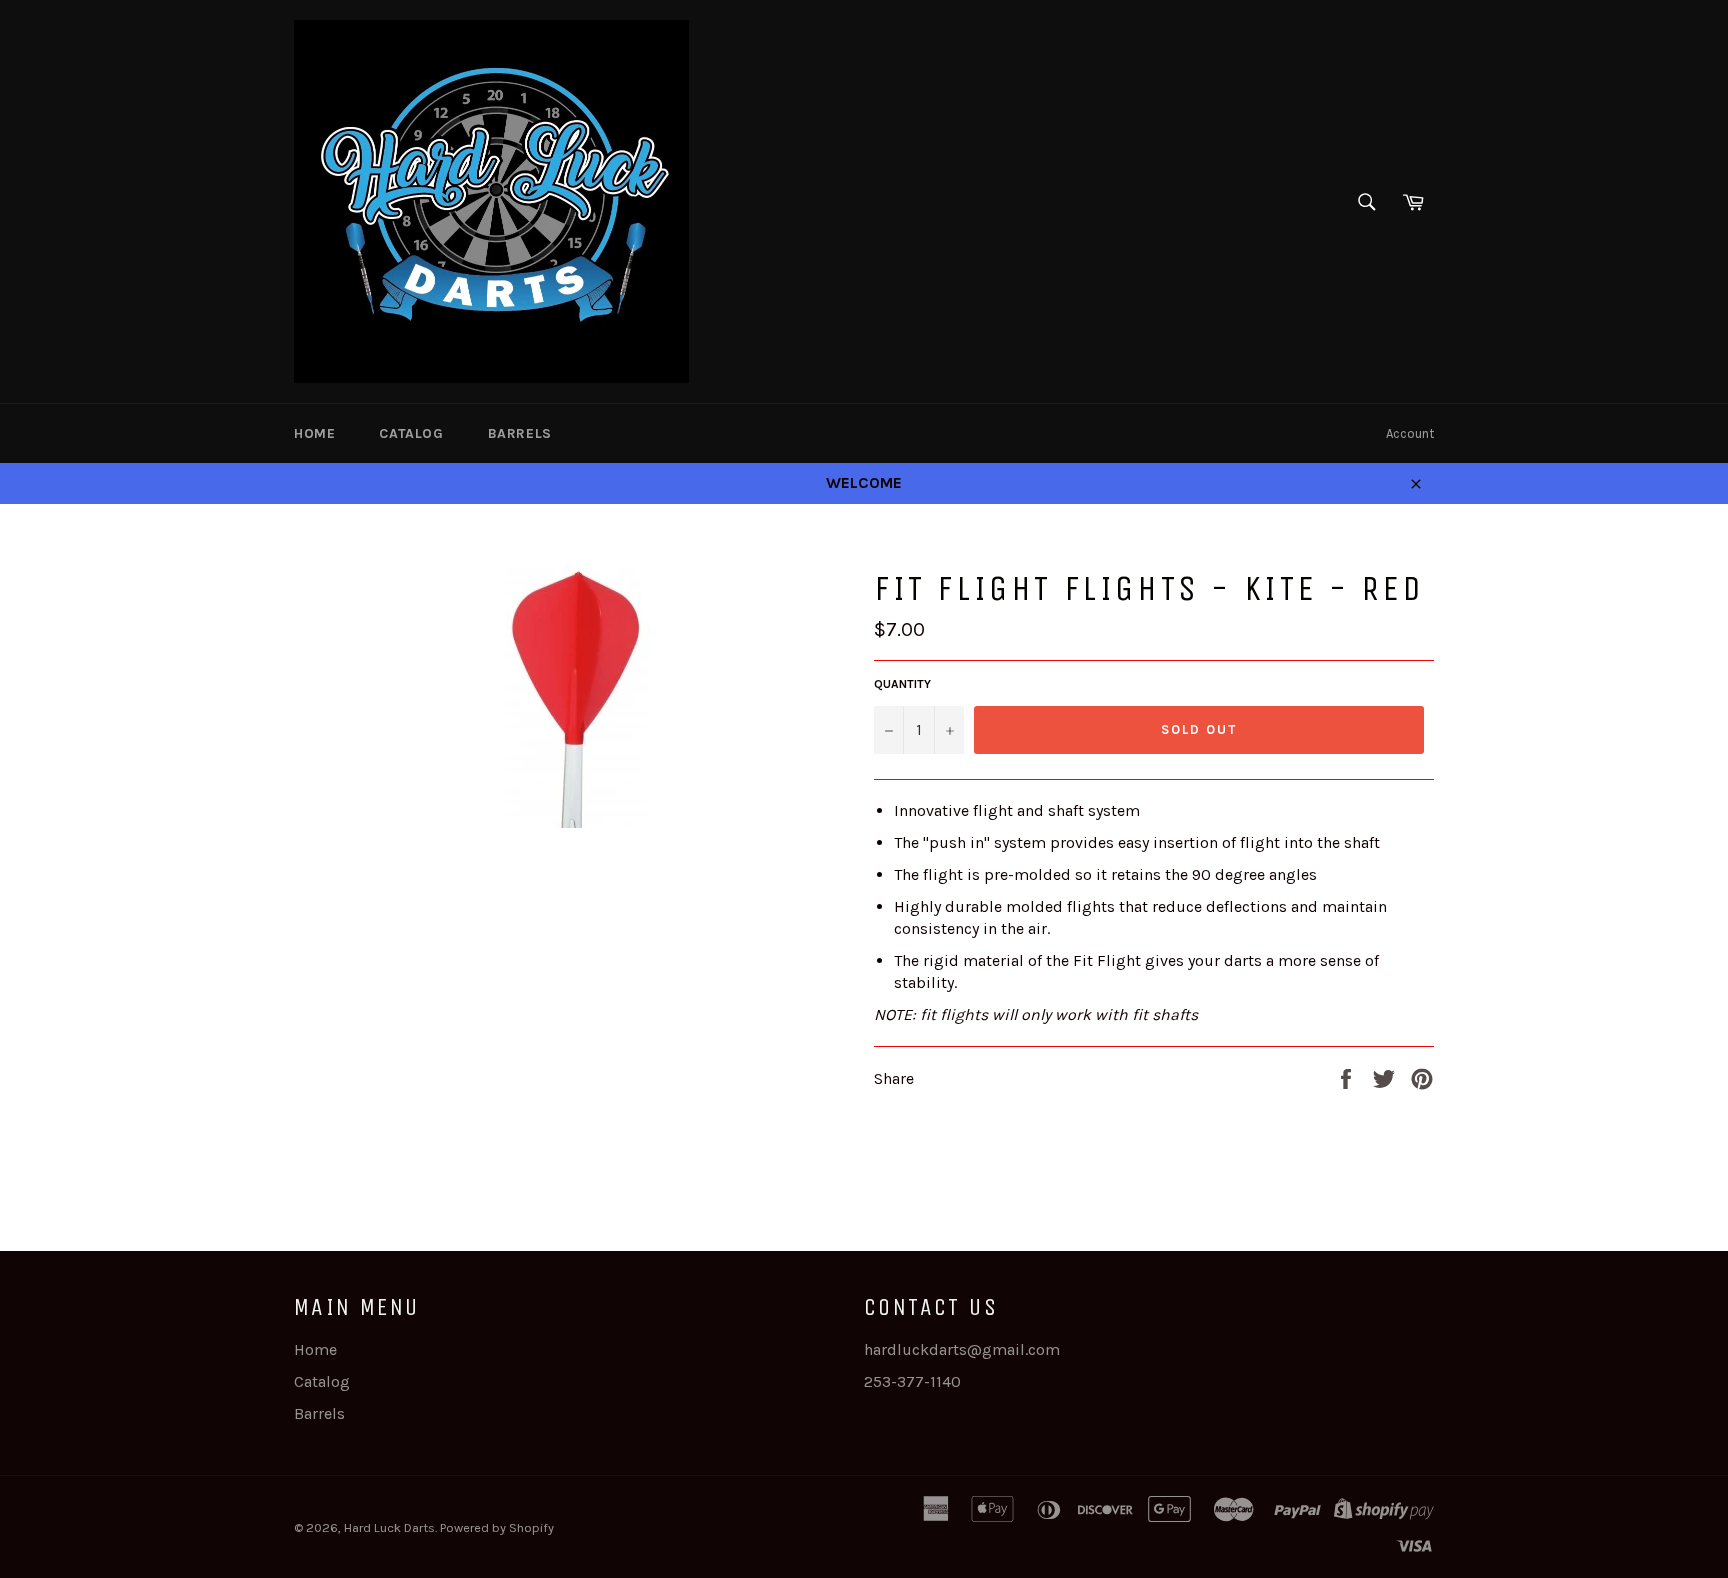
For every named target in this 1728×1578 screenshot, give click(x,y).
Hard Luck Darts (389, 1527)
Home (314, 433)
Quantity (902, 684)
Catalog (411, 433)
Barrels (520, 433)
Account (1410, 433)
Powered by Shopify (497, 1527)
